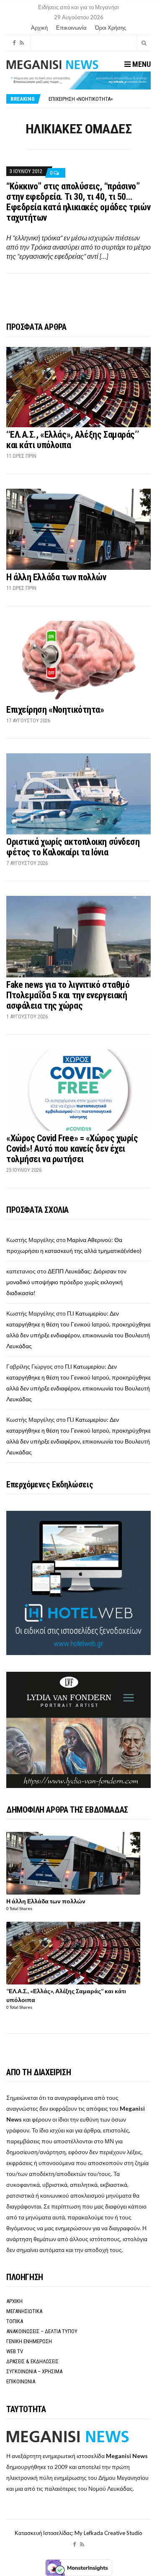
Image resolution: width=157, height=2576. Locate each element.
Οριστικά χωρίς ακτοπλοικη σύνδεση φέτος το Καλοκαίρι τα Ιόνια (73, 847)
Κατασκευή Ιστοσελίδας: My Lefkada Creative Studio (78, 2533)
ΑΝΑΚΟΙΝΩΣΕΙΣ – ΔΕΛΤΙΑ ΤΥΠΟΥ (42, 2331)
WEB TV (15, 2351)
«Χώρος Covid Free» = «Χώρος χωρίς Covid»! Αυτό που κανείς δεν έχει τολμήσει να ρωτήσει (72, 1149)
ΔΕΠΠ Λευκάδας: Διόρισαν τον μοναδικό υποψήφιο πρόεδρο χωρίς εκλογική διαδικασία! (66, 1282)
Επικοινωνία (71, 28)
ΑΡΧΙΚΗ (14, 2301)
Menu (141, 64)
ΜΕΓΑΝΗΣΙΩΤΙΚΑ (24, 2311)
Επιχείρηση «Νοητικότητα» (81, 96)
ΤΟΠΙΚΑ (15, 2321)
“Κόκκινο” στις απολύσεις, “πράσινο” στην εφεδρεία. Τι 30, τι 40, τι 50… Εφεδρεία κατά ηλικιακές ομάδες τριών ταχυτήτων (78, 202)
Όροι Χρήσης (111, 28)
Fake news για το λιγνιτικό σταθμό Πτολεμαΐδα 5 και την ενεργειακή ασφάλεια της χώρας (68, 995)
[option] (99, 96)
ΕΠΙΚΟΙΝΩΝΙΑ (21, 2381)
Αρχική (39, 28)
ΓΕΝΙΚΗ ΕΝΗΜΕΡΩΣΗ (29, 2341)
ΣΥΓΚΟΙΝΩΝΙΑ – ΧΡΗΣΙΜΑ (34, 2371)
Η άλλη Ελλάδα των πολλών (56, 577)
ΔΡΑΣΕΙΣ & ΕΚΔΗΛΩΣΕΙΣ (32, 2361)
